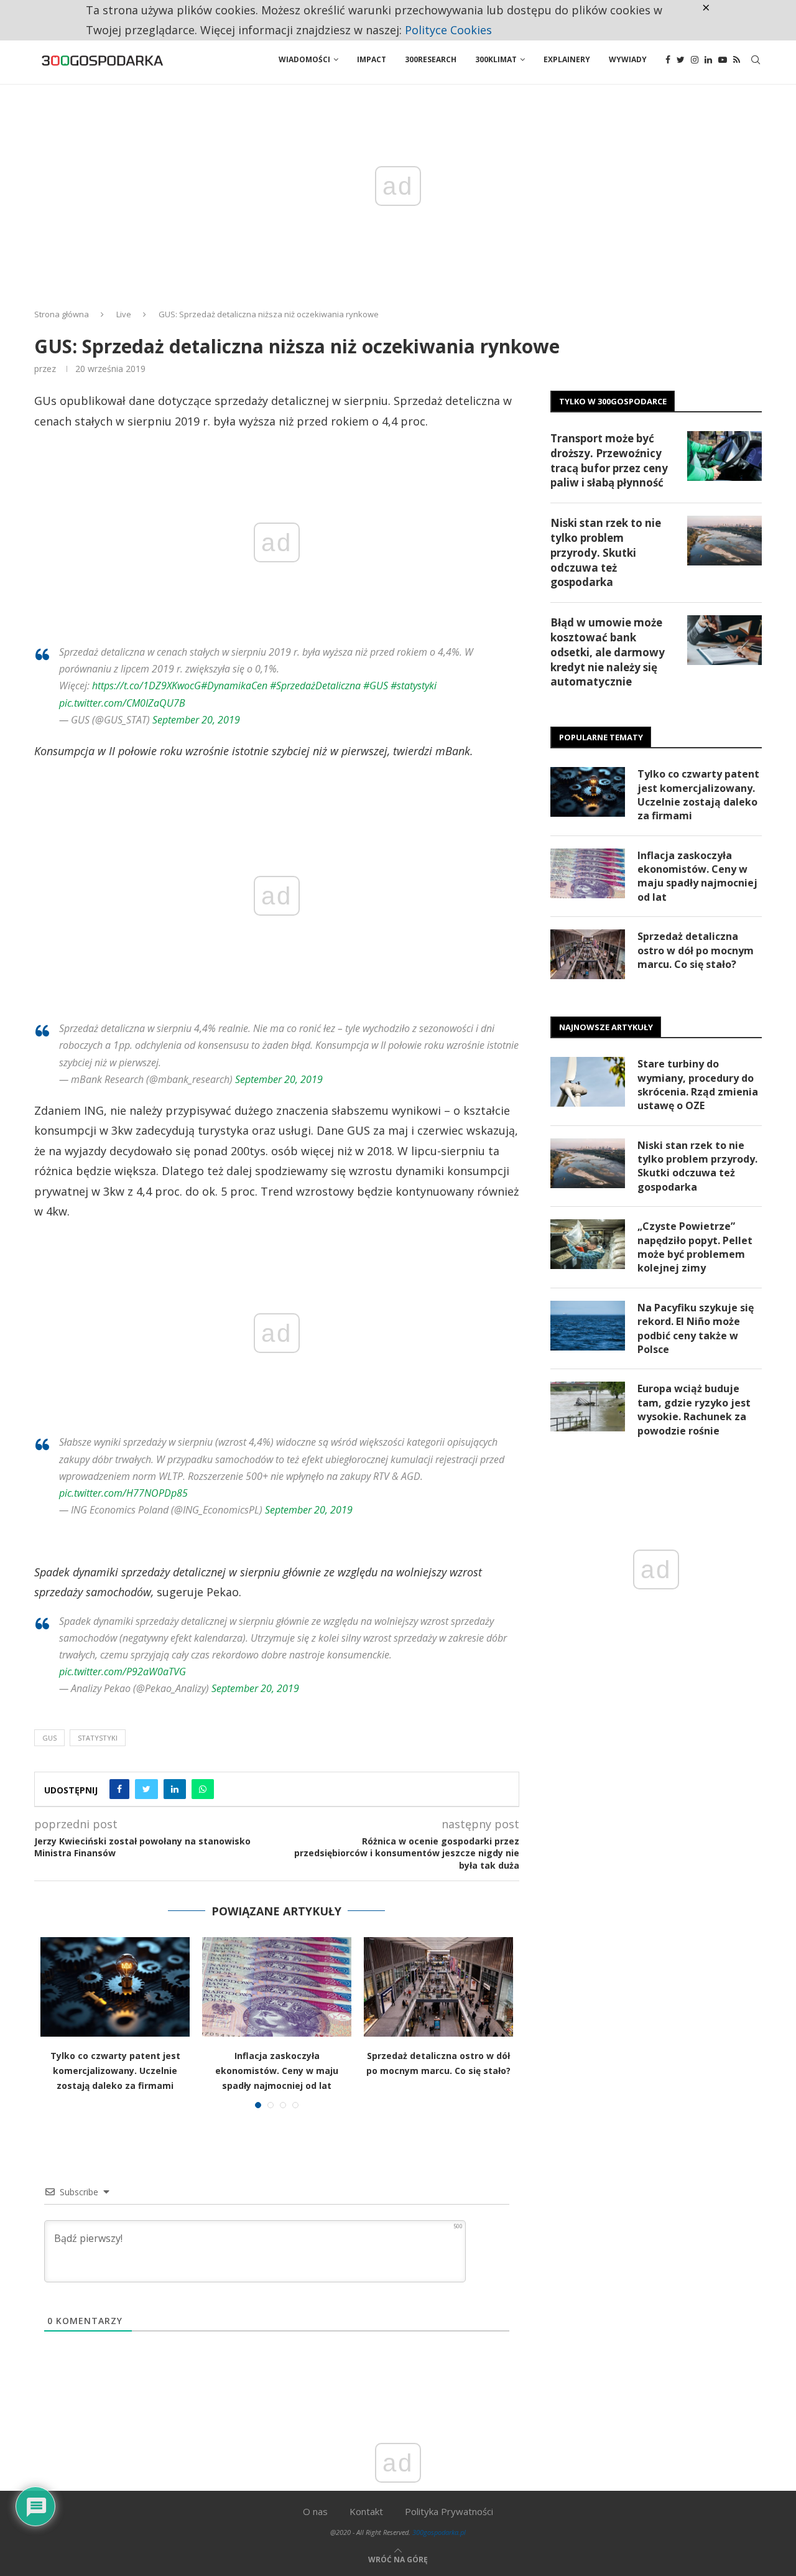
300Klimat (496, 59)
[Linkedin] (708, 60)
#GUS (376, 686)
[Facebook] (668, 60)
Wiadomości (304, 59)
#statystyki (414, 686)
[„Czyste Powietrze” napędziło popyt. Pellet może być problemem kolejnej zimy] (588, 1244)
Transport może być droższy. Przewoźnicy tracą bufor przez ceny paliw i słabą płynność (609, 460)
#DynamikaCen (234, 686)
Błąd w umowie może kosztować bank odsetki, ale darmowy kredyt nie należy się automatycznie (608, 652)
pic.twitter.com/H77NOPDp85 (123, 1493)
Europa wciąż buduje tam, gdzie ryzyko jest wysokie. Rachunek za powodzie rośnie (694, 1409)
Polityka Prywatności (449, 2511)
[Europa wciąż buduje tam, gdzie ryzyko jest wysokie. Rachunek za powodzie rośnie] (588, 1407)
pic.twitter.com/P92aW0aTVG (123, 1672)
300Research (431, 59)
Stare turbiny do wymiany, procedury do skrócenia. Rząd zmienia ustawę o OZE (698, 1085)
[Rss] (737, 60)
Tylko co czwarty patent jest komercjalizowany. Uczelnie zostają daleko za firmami (115, 2071)
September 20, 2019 (196, 720)
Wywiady (628, 59)
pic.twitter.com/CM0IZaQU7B (122, 703)
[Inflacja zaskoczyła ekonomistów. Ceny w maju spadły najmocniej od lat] (277, 1987)
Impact (372, 59)
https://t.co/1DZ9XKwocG (146, 686)
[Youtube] (723, 60)
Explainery (567, 59)
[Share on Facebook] (119, 1789)
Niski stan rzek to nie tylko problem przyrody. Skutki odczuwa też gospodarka (606, 552)
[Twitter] (681, 60)
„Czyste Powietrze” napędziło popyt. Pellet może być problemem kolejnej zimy (695, 1247)
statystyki (98, 1738)
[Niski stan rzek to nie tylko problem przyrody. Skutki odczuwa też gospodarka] (724, 541)
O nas (315, 2511)
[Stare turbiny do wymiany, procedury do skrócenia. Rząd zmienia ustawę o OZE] (588, 1082)
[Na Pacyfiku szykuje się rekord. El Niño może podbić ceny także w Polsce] (588, 1326)
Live (124, 314)
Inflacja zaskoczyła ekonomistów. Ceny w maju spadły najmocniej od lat (277, 2071)
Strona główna (62, 314)
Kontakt (366, 2511)
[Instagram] (695, 60)
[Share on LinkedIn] (175, 1789)
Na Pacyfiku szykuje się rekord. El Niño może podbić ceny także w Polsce (696, 1328)
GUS (49, 1738)
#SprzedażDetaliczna (315, 686)
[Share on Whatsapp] (203, 1789)
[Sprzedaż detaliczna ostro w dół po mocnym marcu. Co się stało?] (438, 1987)
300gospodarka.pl (439, 2532)
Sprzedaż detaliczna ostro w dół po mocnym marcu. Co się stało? (696, 950)
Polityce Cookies (448, 30)
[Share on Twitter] (146, 1789)
